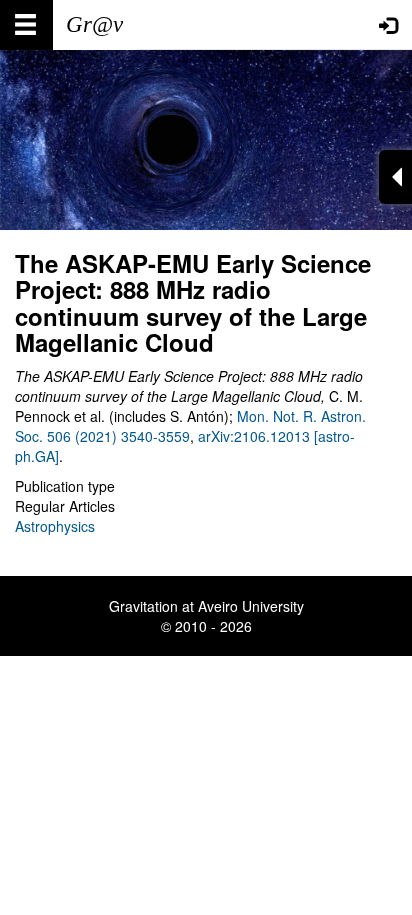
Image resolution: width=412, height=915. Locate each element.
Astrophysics (55, 526)
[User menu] (388, 25)
